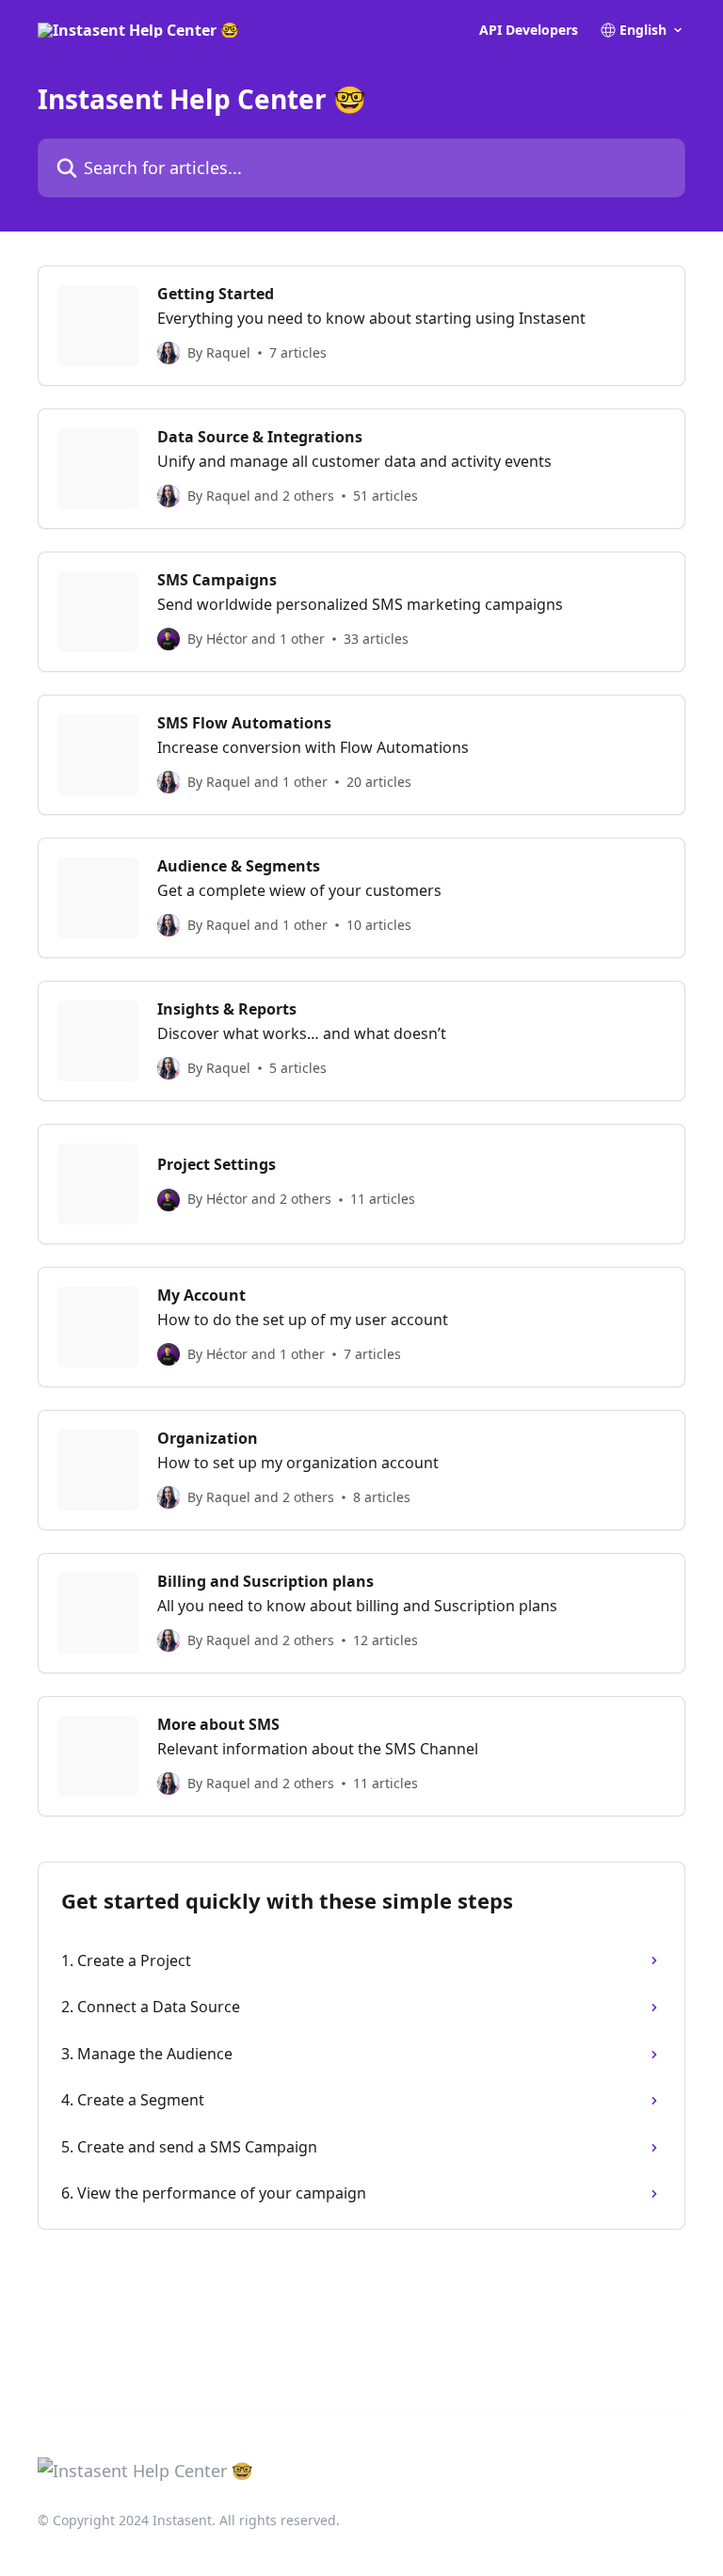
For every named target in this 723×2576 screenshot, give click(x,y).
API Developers (529, 30)
